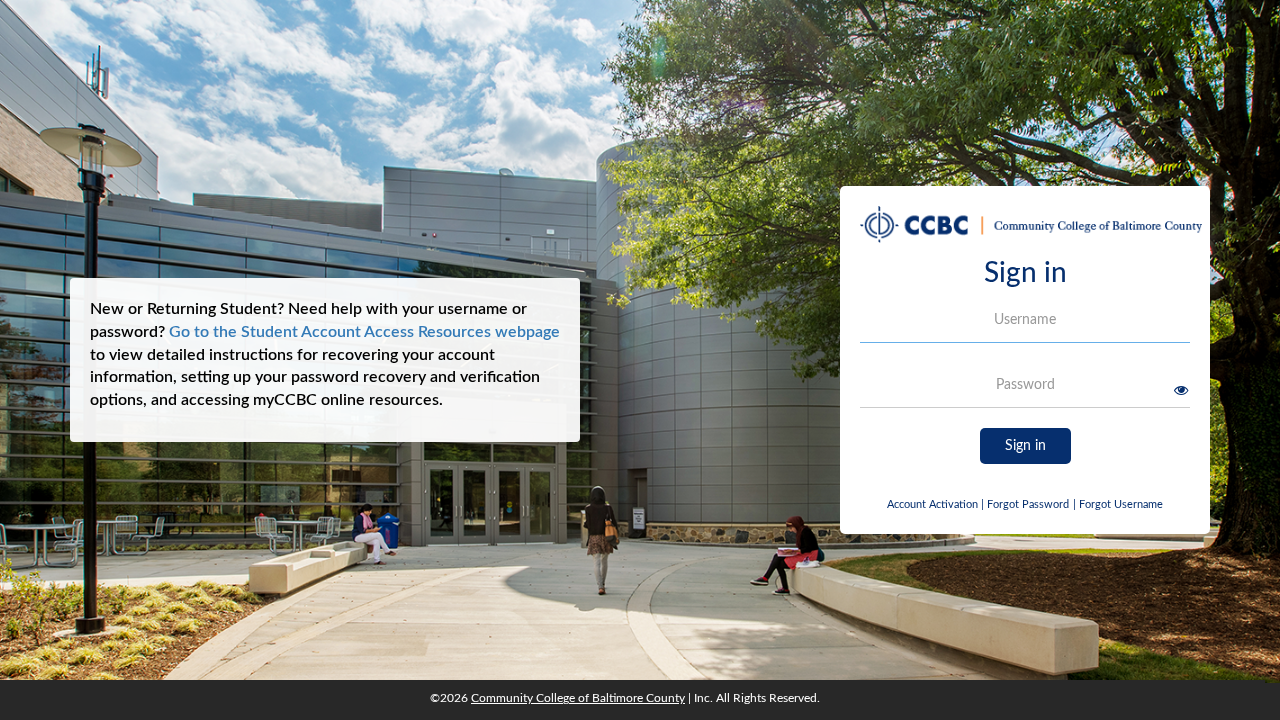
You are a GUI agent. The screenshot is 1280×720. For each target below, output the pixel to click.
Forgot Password (1028, 504)
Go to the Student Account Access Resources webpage (364, 332)
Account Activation (935, 504)
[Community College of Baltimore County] (1031, 231)
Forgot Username (1118, 504)
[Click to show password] (1181, 390)
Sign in (1025, 446)
